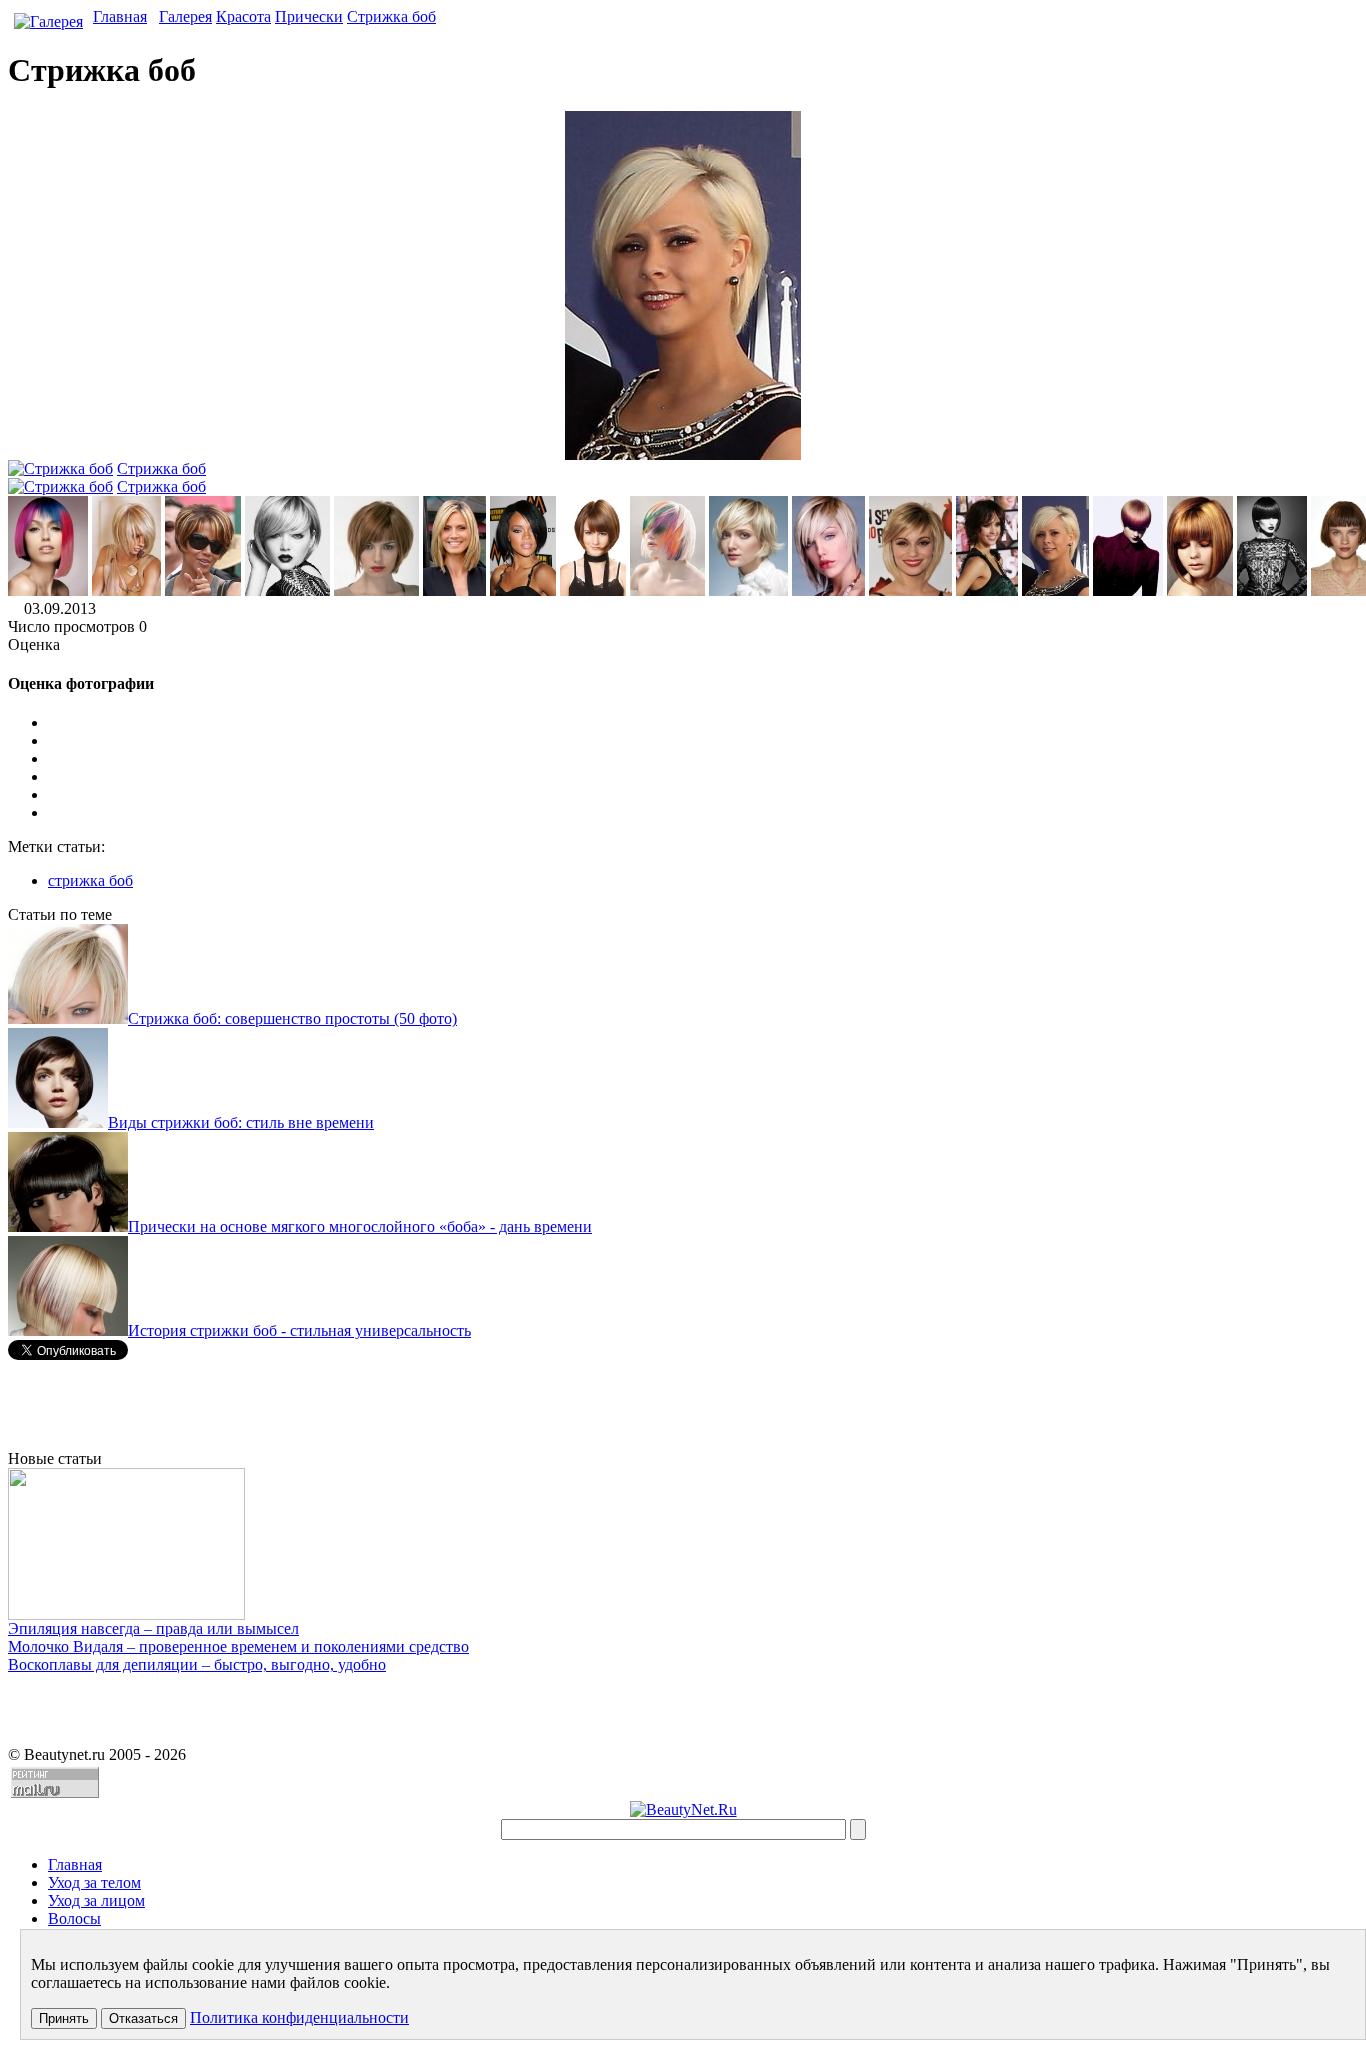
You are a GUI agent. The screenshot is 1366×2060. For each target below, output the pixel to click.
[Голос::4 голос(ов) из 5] (703, 795)
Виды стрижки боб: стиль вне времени (241, 1122)
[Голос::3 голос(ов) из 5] (703, 777)
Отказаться (143, 2018)
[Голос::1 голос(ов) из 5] (703, 741)
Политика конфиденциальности (299, 2017)
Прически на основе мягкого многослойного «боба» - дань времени (360, 1226)
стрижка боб (90, 880)
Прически (309, 16)
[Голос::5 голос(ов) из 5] (703, 813)
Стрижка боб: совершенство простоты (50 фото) (292, 1018)
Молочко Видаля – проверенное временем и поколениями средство (238, 1646)
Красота (243, 16)
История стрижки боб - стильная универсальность (299, 1330)
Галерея (185, 16)
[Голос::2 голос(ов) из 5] (703, 759)
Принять (64, 2018)
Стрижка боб (391, 16)
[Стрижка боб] (48, 590)
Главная (120, 16)
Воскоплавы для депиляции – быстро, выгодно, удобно (197, 1664)
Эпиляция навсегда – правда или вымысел (153, 1628)
